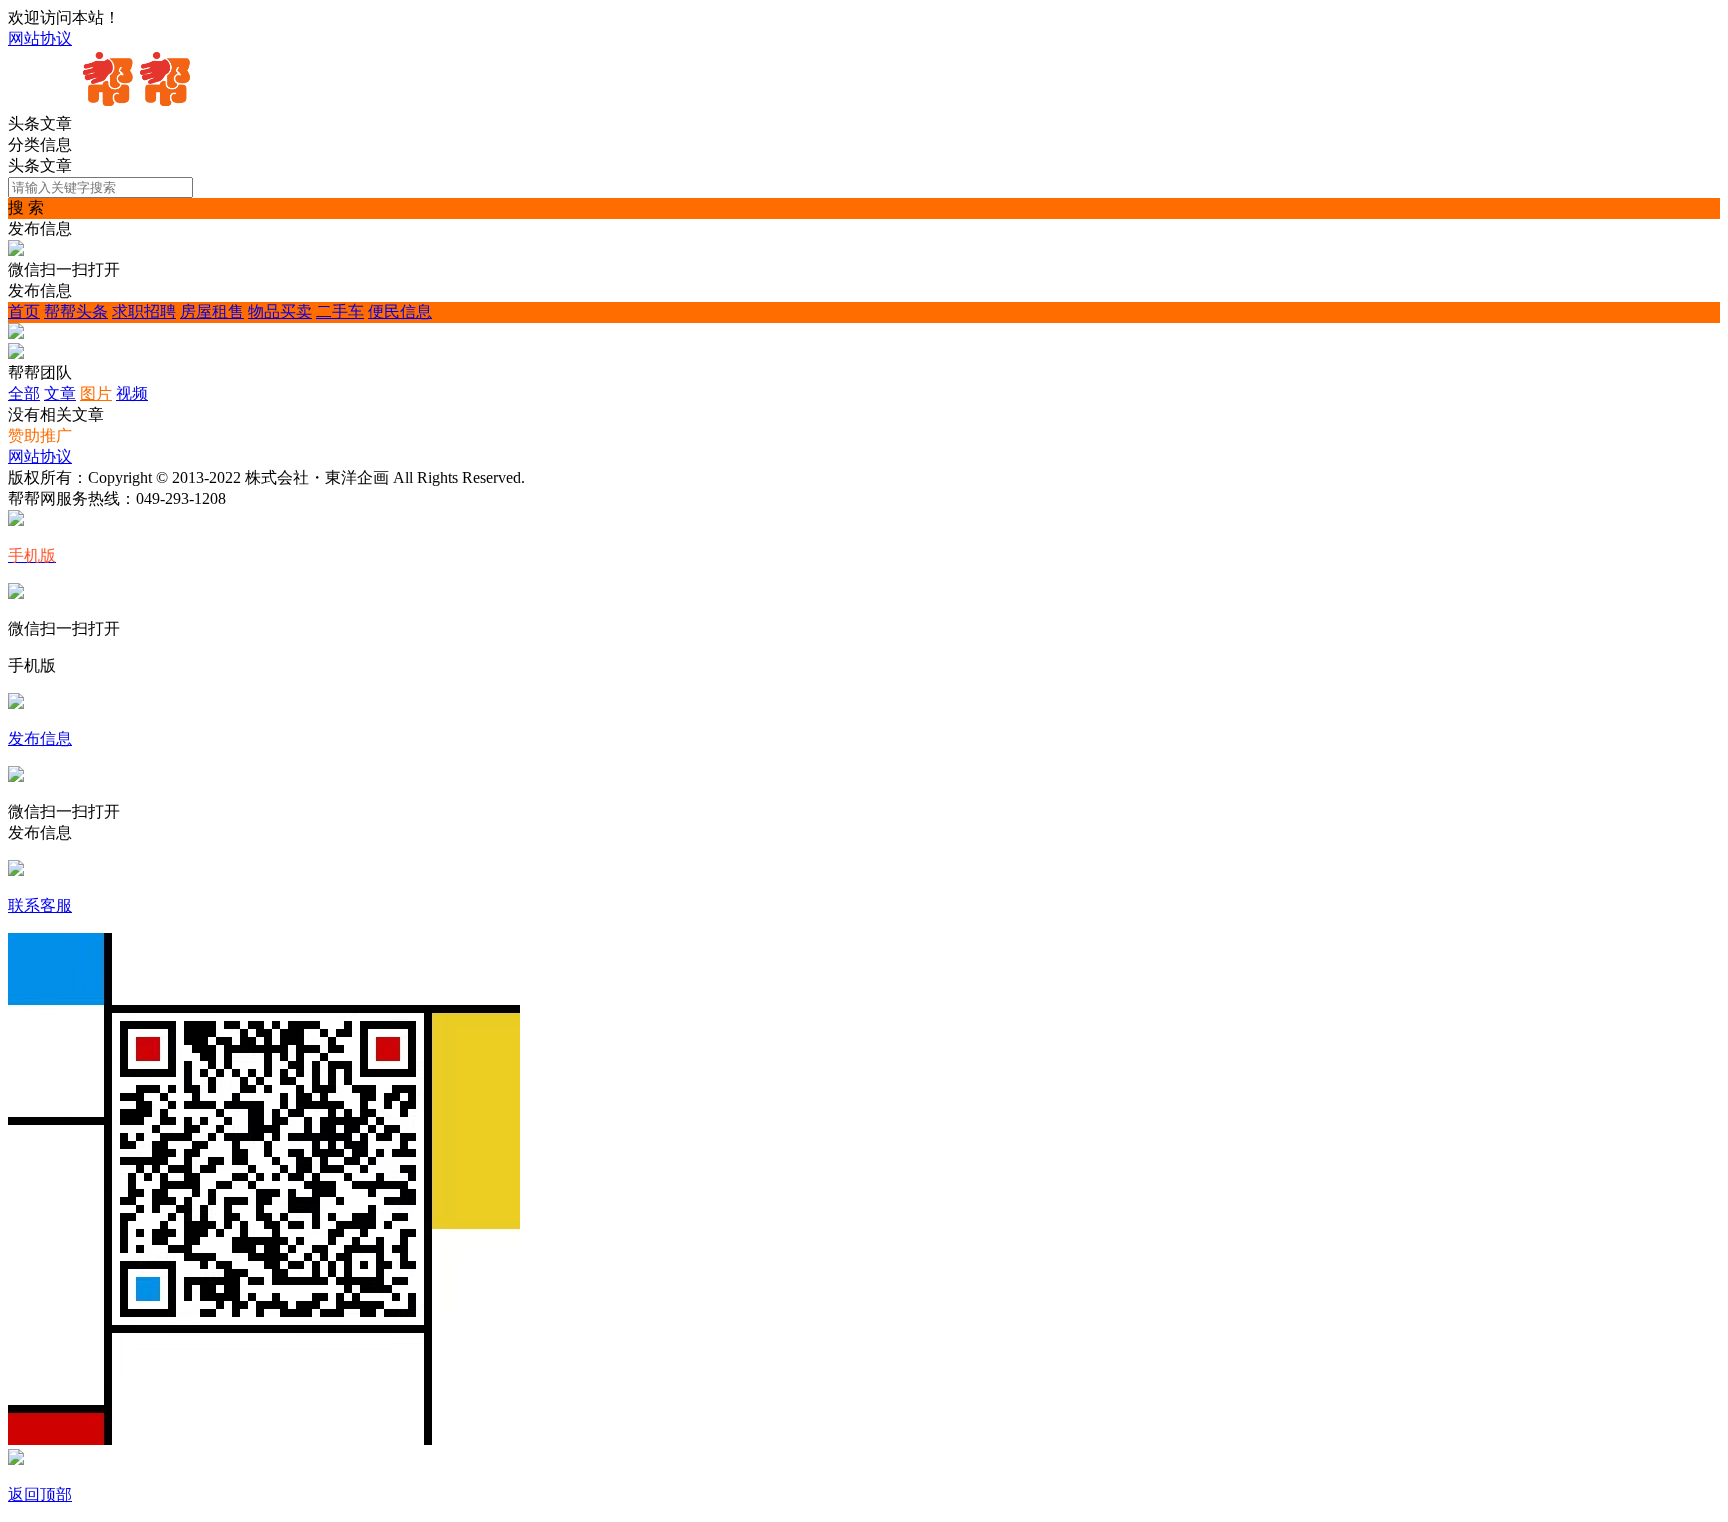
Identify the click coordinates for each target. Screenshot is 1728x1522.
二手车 (340, 311)
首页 (24, 311)
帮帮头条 (76, 311)
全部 (24, 393)
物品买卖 (280, 311)
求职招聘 (144, 311)
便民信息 (400, 311)
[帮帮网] (138, 104)
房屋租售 (212, 311)
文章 (60, 393)
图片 (96, 393)
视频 (132, 393)
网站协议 (40, 38)
